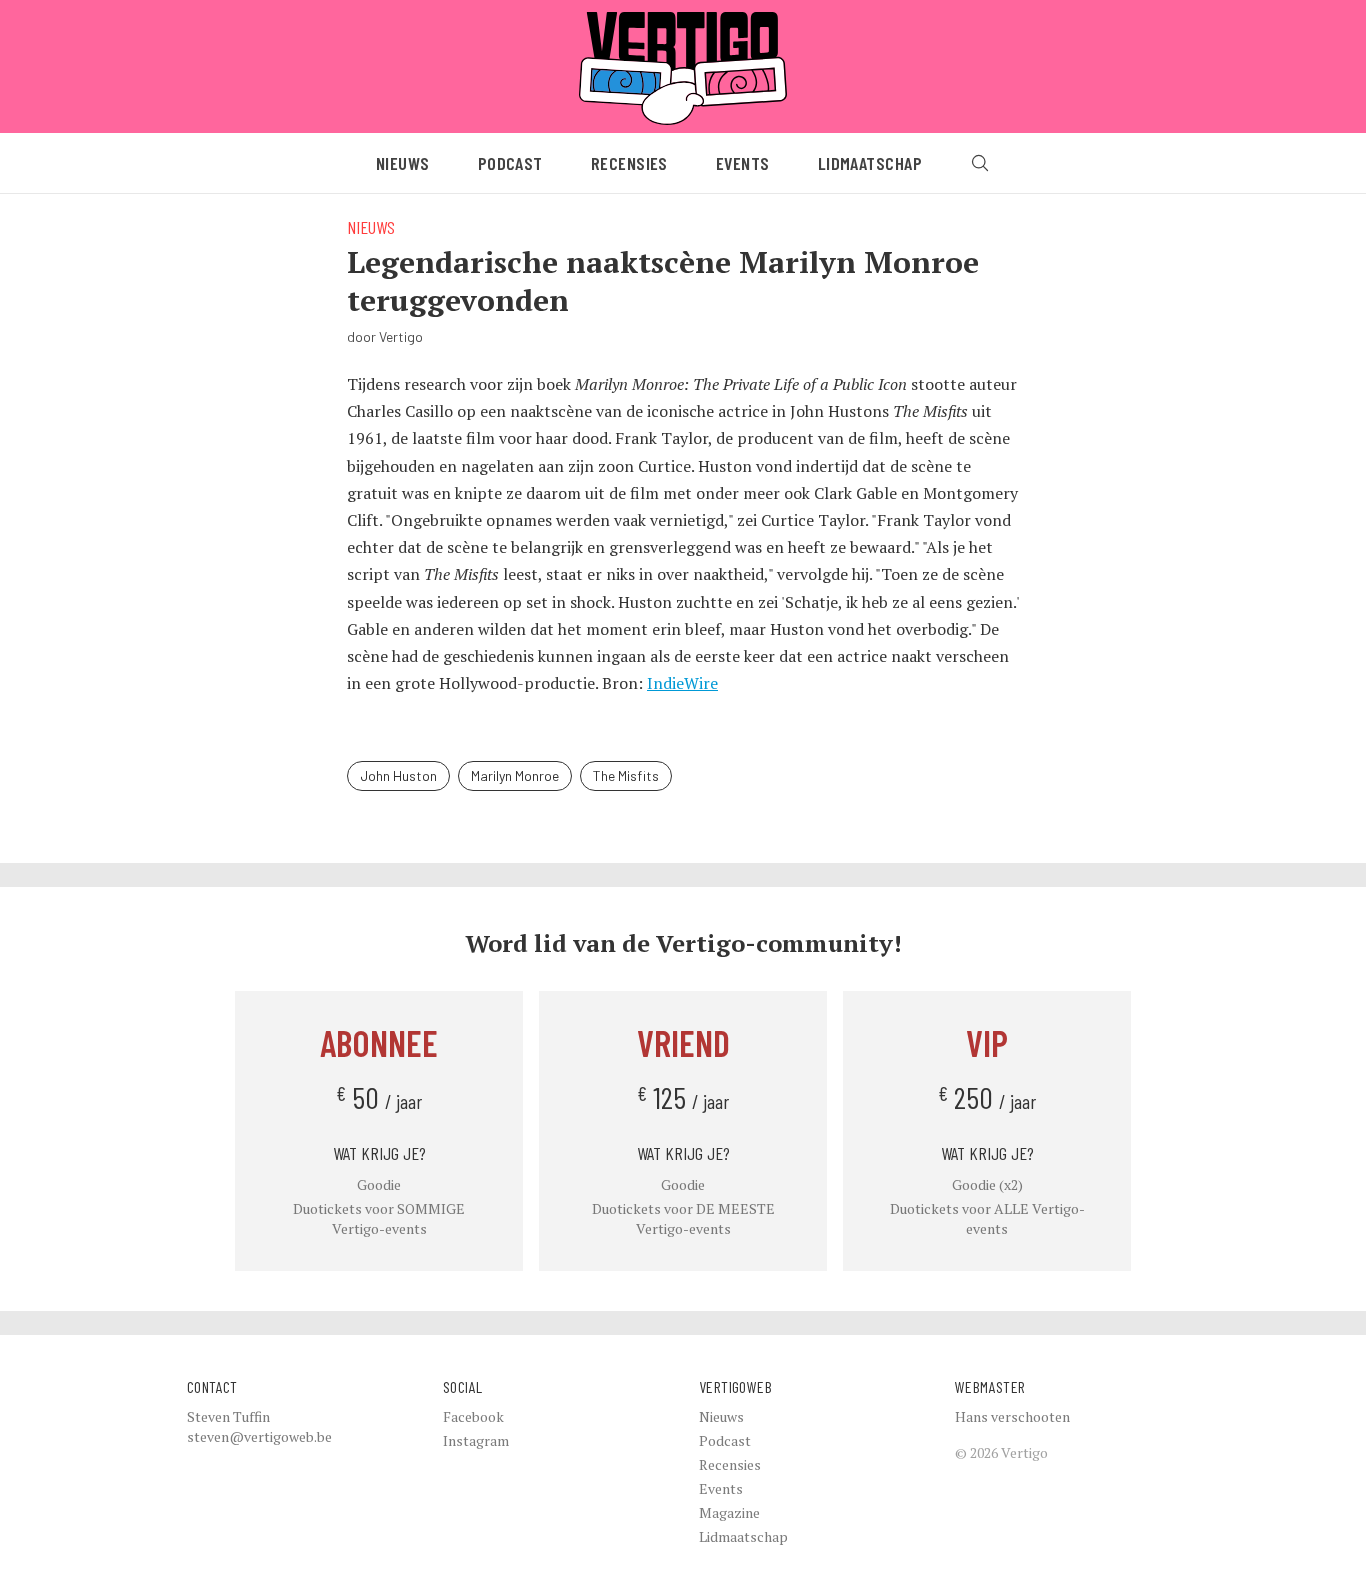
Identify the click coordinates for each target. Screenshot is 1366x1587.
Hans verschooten (1012, 1416)
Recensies (629, 163)
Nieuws (403, 163)
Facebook (473, 1416)
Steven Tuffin (228, 1416)
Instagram (476, 1440)
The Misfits (626, 775)
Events (743, 163)
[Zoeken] (980, 163)
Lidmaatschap (870, 163)
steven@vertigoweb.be (259, 1436)
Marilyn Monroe (515, 775)
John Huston (398, 775)
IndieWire (682, 683)
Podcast (510, 163)
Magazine (729, 1512)
